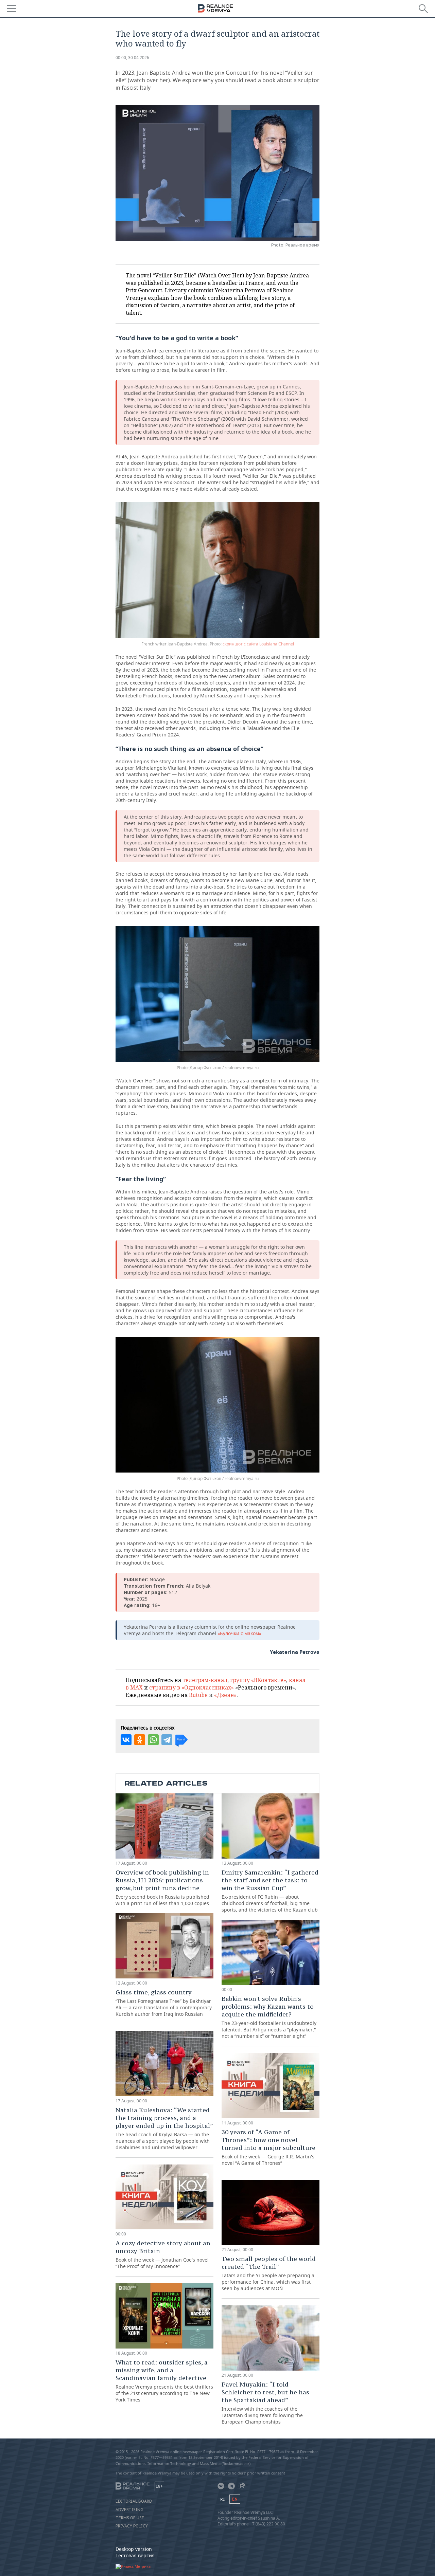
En (235, 2499)
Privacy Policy (132, 2526)
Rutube (198, 1695)
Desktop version (134, 2549)
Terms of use (130, 2518)
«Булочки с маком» (239, 1633)
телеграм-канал (205, 1680)
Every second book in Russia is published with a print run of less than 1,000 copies (162, 1887)
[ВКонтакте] (126, 1740)
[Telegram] (167, 1740)
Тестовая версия (135, 2555)
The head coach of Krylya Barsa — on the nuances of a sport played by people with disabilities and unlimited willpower (164, 2128)
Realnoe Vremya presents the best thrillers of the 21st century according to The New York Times (164, 2381)
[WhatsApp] (153, 1740)
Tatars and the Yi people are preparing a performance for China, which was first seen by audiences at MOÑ (269, 2273)
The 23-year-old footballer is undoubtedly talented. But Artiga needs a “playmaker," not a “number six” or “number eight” (269, 2017)
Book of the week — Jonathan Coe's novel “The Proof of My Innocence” (163, 2254)
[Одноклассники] (140, 1740)
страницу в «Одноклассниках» (192, 1687)
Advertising (129, 2510)
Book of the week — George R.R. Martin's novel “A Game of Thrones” (268, 2147)
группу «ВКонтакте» (258, 1680)
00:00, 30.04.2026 (132, 58)
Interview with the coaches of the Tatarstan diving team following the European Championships (265, 2403)
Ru (223, 2499)
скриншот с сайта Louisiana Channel (258, 644)
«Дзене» (225, 1695)
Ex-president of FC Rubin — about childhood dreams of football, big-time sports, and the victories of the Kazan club (270, 1891)
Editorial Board (134, 2501)
